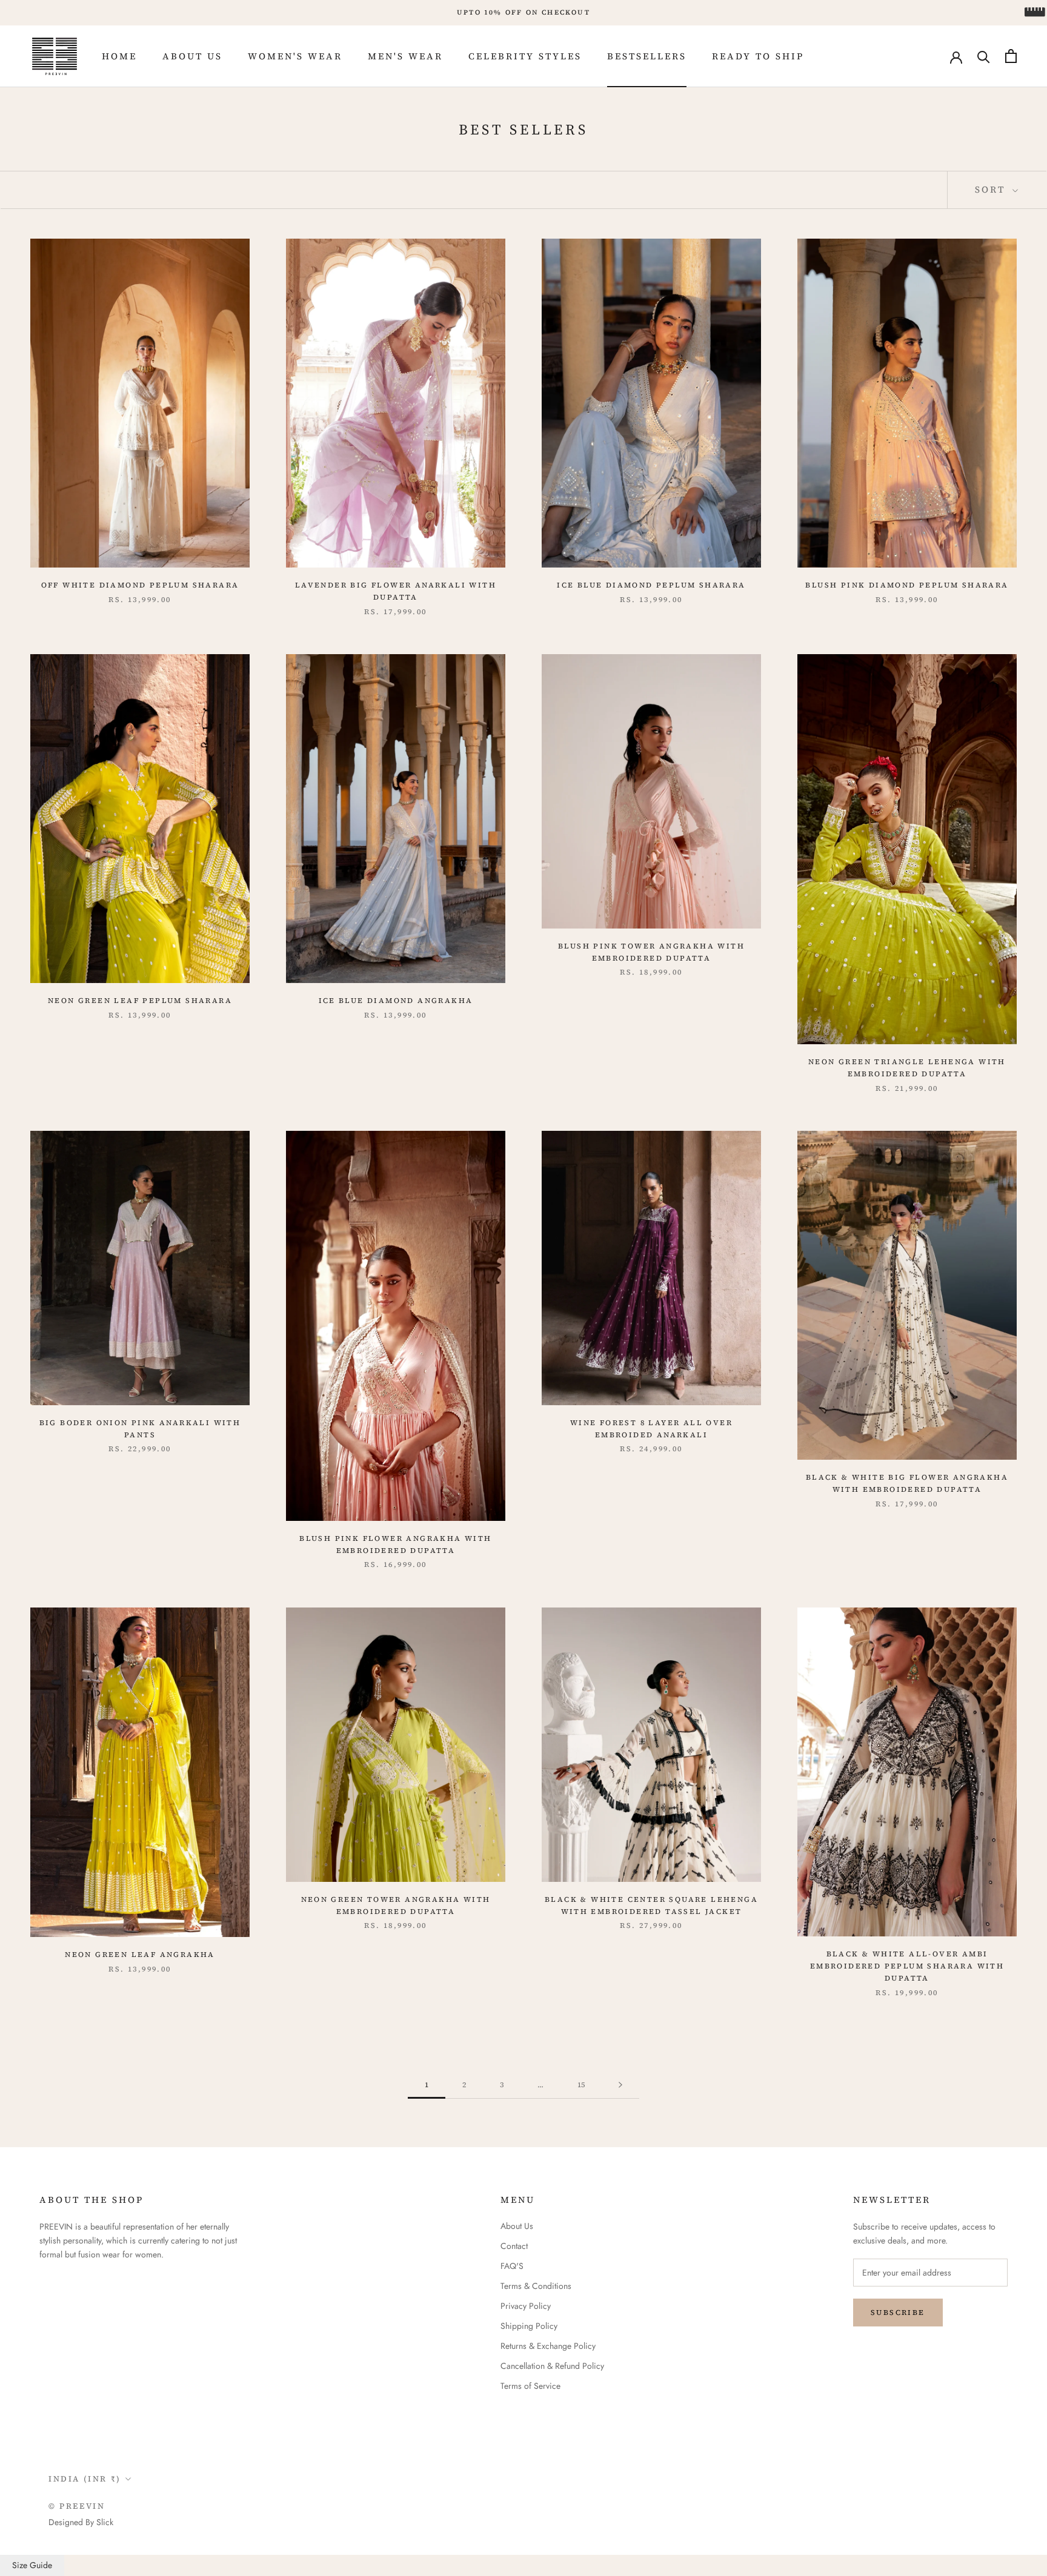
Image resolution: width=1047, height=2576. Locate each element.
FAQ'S (512, 2266)
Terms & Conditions (536, 2286)
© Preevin (77, 2506)
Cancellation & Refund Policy (552, 2366)
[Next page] (620, 2085)
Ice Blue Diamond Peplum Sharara (651, 585)
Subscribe (898, 2313)
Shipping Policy (529, 2326)
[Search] (984, 56)
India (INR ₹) (85, 2479)
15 (581, 2085)
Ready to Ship (758, 56)
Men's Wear (405, 56)
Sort (992, 189)
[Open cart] (1011, 56)
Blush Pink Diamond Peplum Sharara (907, 585)
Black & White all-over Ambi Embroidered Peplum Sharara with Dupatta (907, 1966)
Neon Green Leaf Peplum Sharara (140, 1001)
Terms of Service (530, 2386)
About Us (192, 56)
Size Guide (32, 2565)
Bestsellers (647, 56)
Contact (514, 2246)
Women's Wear (295, 56)
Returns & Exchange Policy (548, 2346)
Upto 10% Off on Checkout (523, 12)
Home (119, 56)
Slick (105, 2522)
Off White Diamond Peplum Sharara (140, 585)
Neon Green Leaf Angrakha (140, 1955)
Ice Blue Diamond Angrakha (396, 1001)
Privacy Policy (526, 2306)
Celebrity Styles (525, 56)
